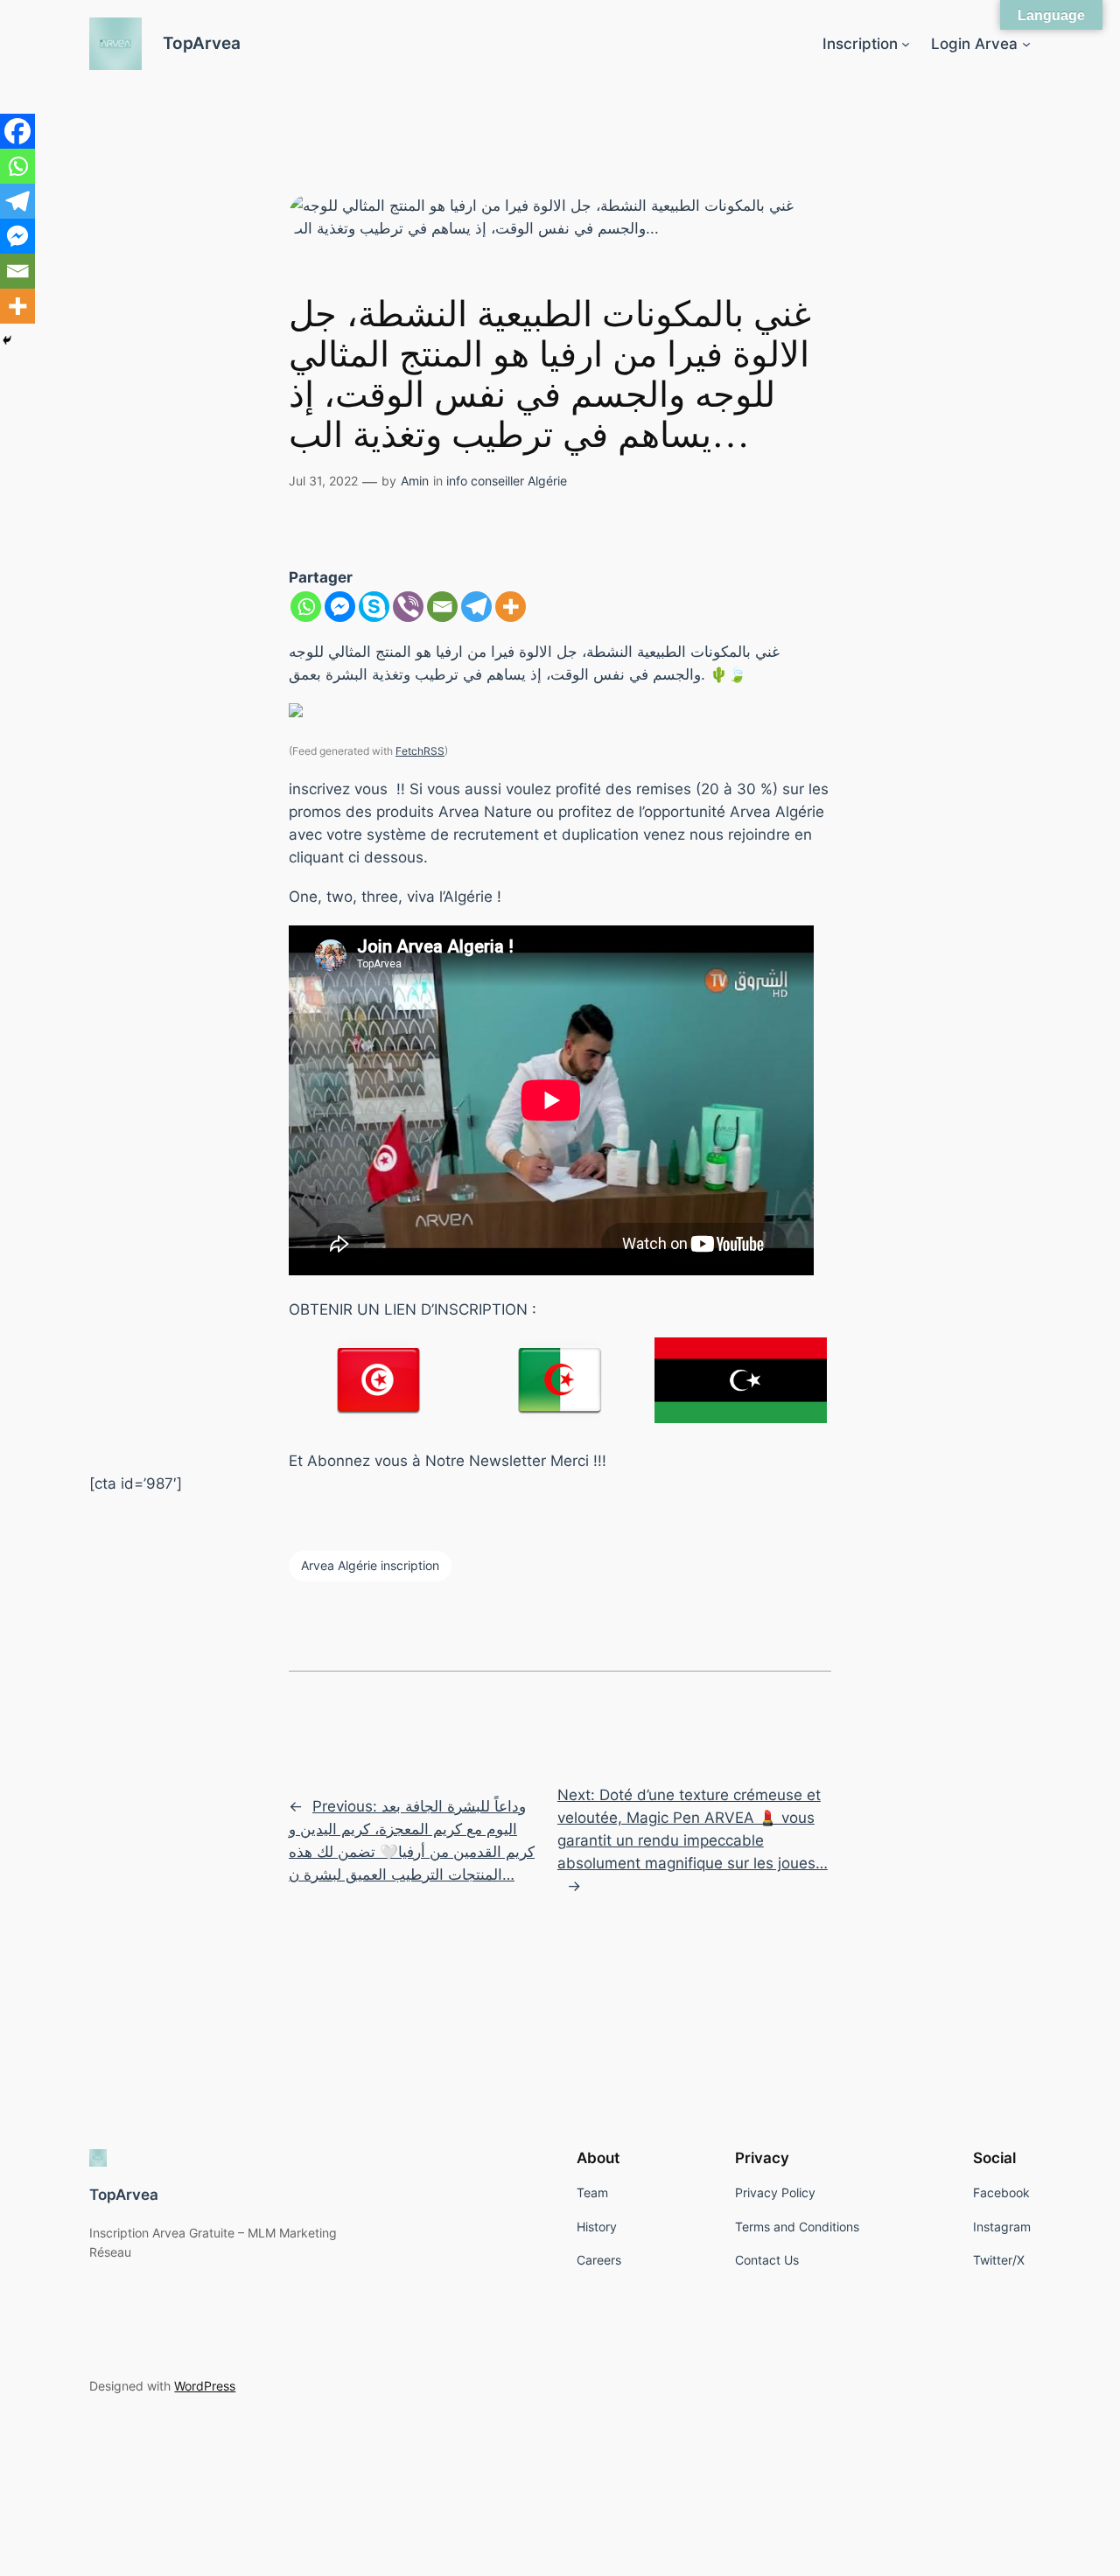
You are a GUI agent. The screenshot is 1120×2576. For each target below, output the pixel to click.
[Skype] (374, 607)
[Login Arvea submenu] (1026, 44)
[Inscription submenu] (906, 44)
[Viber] (408, 607)
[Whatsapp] (306, 607)
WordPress (205, 2386)
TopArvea (202, 43)
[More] (511, 607)
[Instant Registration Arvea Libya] (741, 1380)
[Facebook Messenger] (340, 607)
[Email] (442, 607)
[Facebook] (17, 131)
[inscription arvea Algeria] (560, 1379)
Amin (415, 481)
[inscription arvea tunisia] (379, 1379)
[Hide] (7, 340)
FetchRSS (420, 751)
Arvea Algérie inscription (370, 1565)
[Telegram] (476, 607)
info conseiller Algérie (507, 481)
